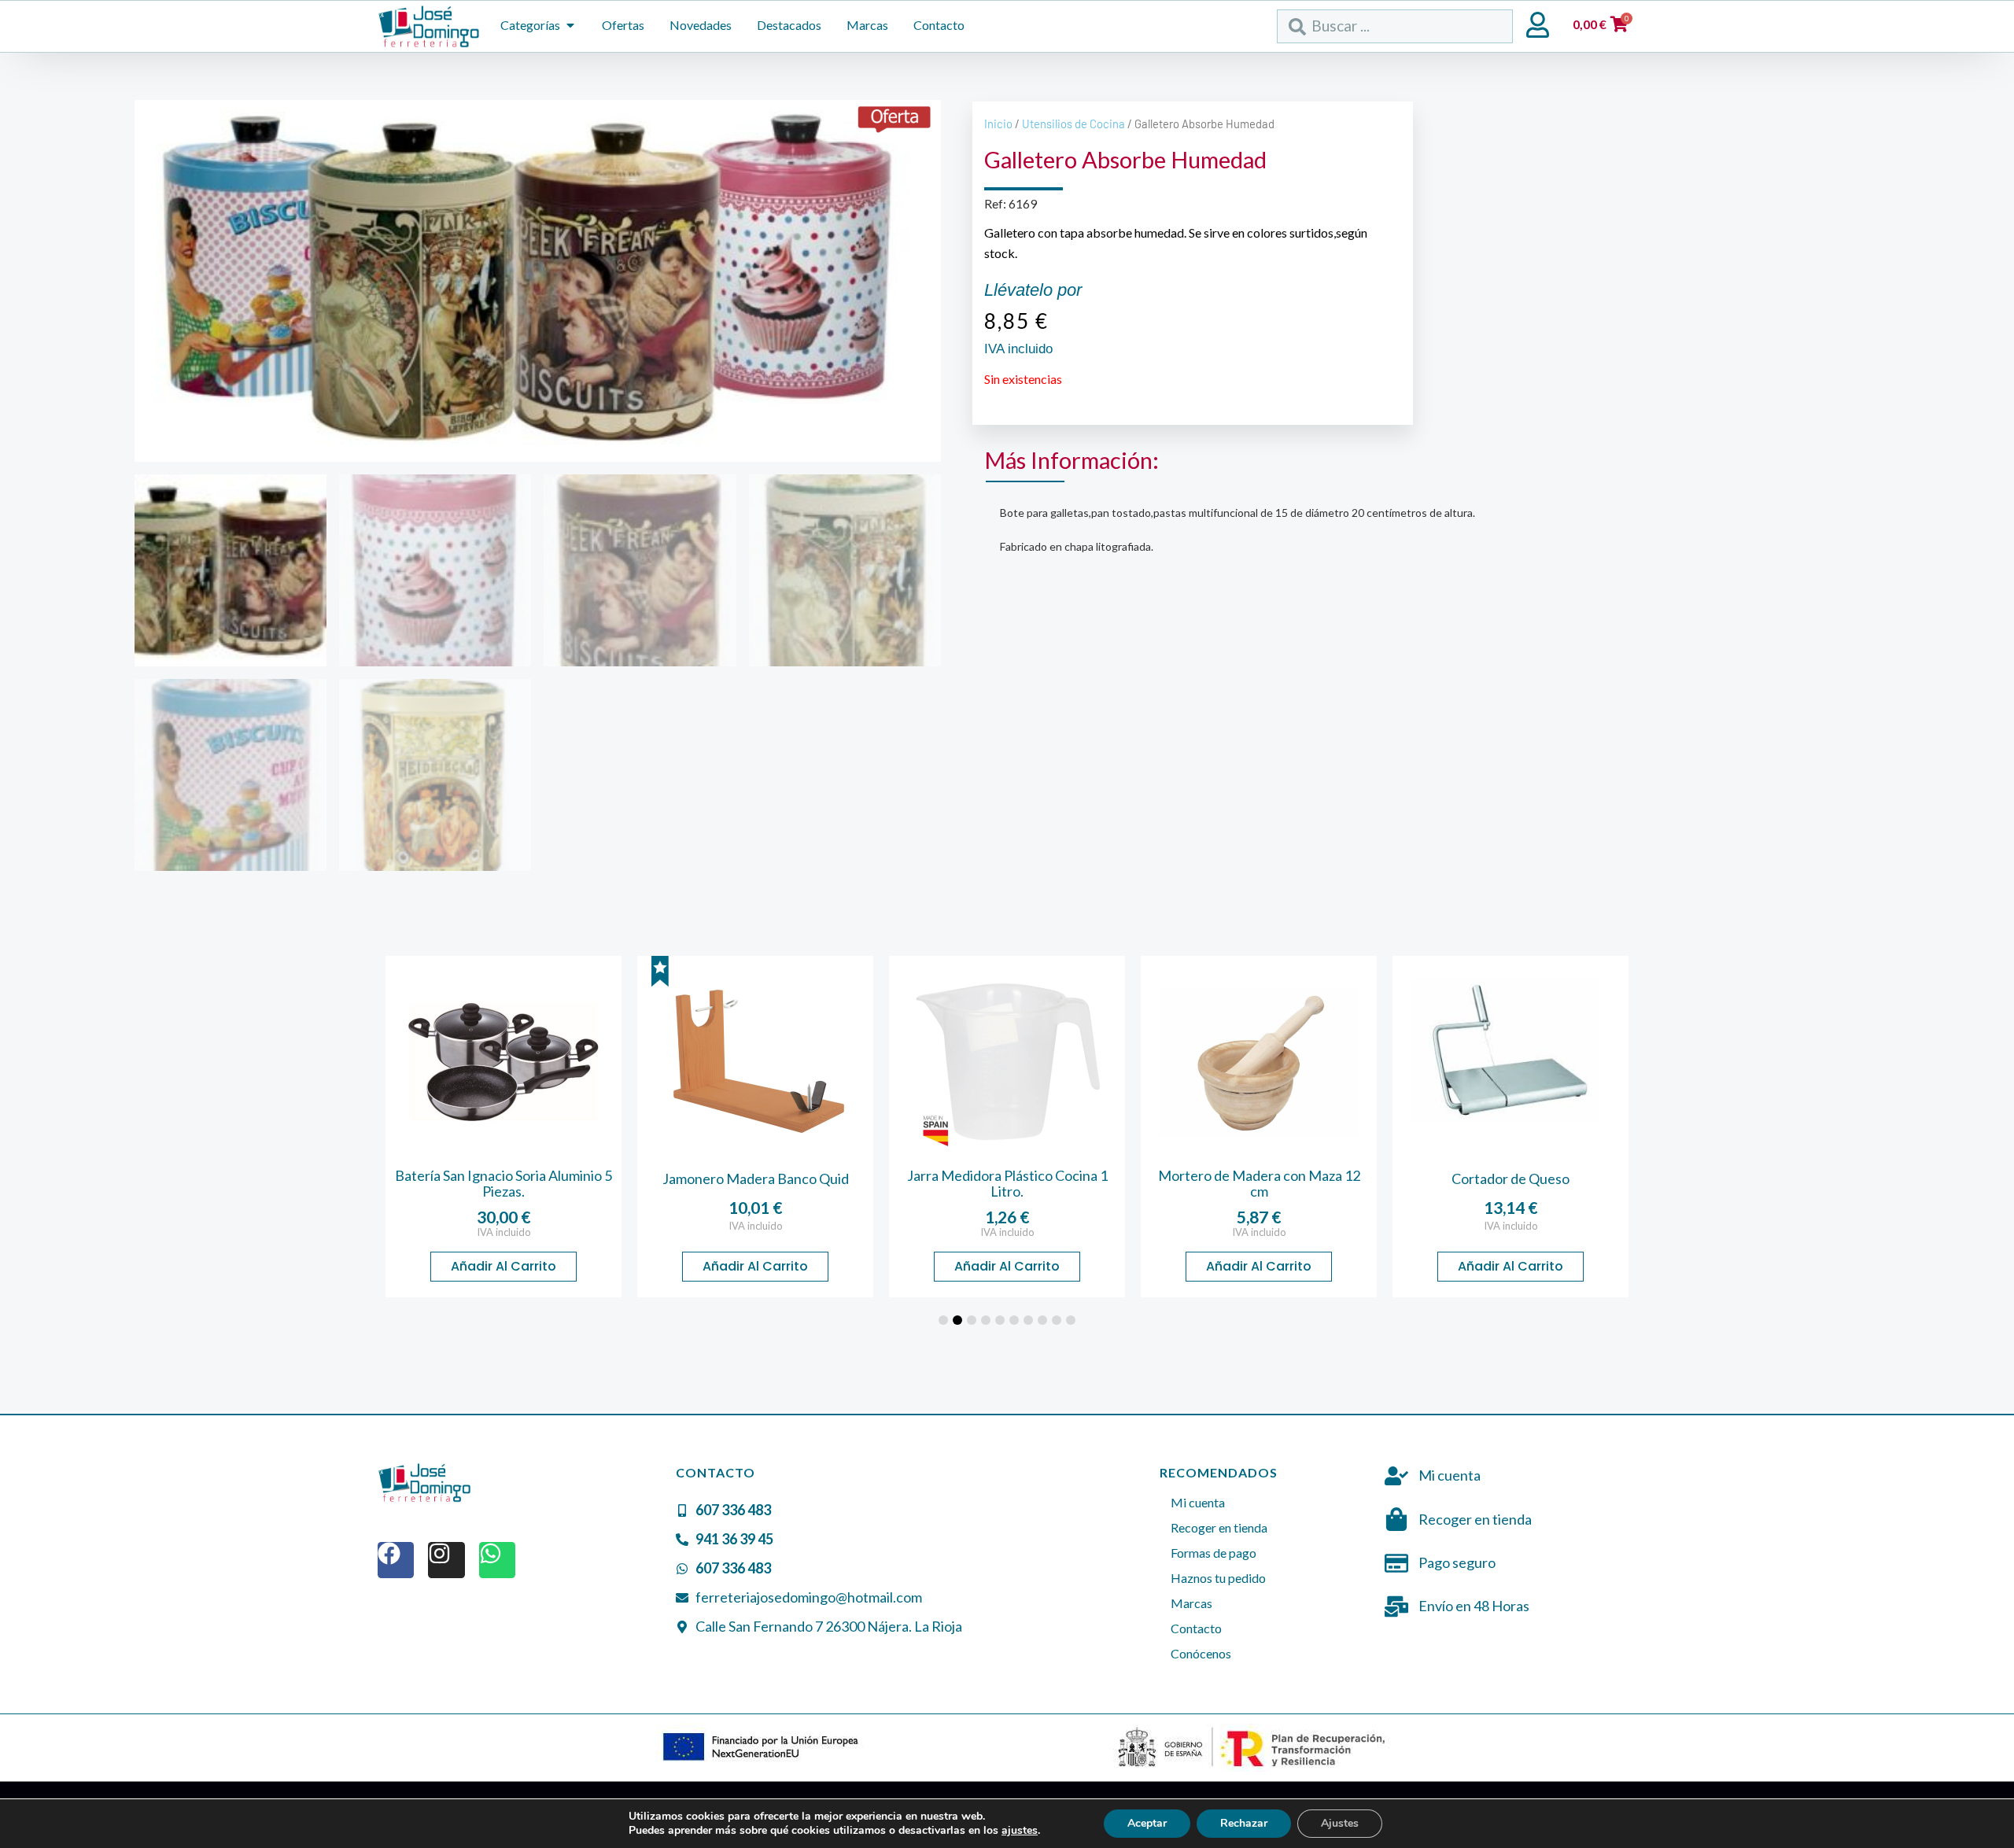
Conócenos (1201, 1653)
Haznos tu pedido (1218, 1578)
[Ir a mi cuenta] (1538, 25)
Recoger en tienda (1219, 1527)
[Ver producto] (503, 1062)
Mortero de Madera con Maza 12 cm (1259, 1183)
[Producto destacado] (660, 972)
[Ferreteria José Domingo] (429, 26)
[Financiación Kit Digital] (762, 1748)
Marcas (1191, 1603)
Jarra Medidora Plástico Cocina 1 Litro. (1007, 1183)
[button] (943, 1320)
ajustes (1020, 1831)
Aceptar (1147, 1823)
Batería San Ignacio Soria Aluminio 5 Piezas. (503, 1183)
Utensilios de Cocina (1073, 124)
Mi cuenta (1198, 1502)
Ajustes (1340, 1823)
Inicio (998, 124)
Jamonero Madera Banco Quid (756, 1179)
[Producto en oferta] (894, 120)
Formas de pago (1214, 1553)
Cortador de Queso (1510, 1179)
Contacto (1196, 1628)
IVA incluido (504, 1232)
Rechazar (1244, 1823)
